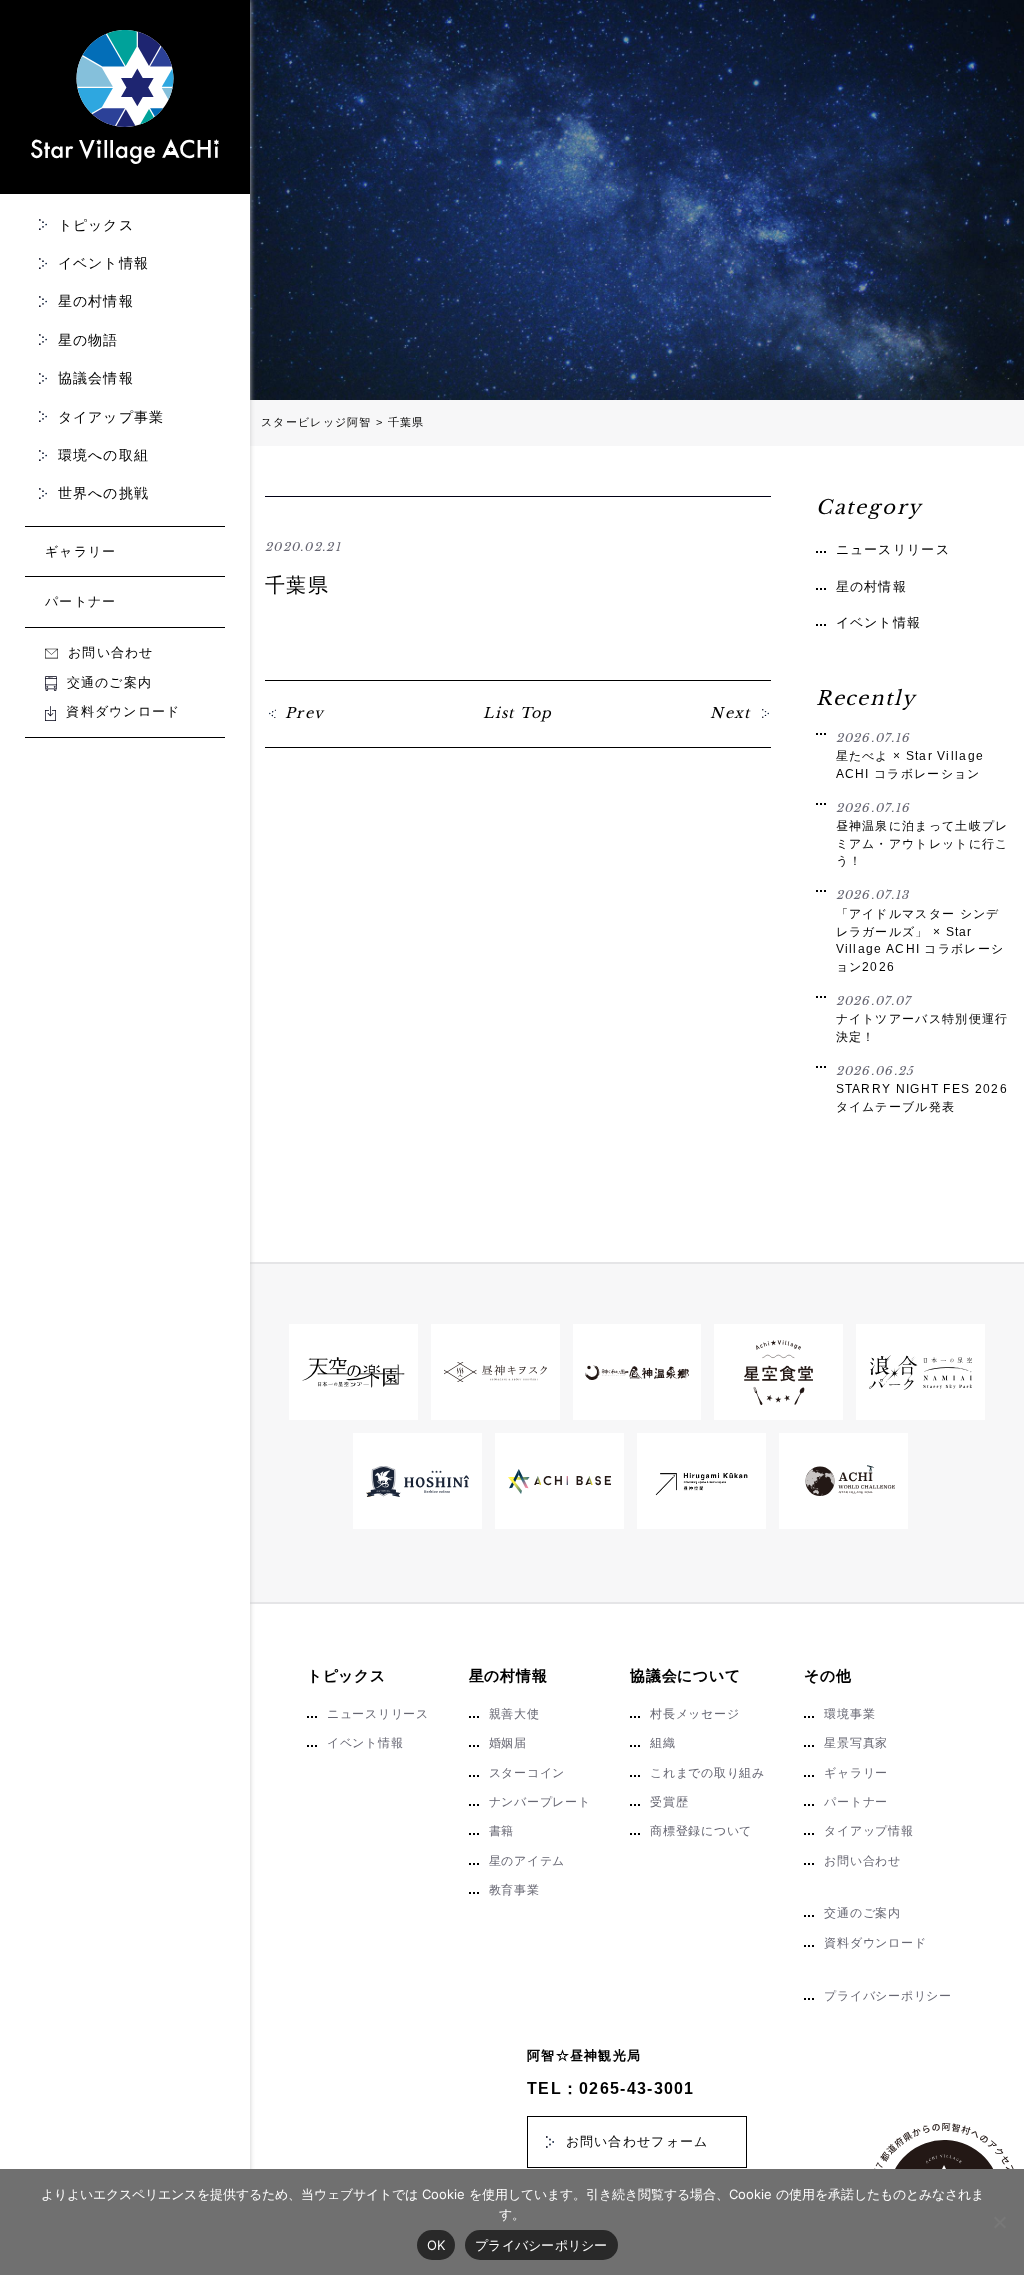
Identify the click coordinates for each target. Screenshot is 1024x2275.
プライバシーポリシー (887, 1996)
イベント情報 (104, 263)
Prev (305, 713)
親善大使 (514, 1714)
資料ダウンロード (123, 711)
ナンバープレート (540, 1802)
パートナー (81, 601)
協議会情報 (96, 378)
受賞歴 (669, 1802)
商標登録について (701, 1831)
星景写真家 (856, 1743)
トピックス (96, 225)
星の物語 (88, 340)
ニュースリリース (893, 549)
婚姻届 (508, 1743)
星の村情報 (96, 301)
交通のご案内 (109, 682)
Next (730, 713)
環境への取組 (104, 455)
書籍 (502, 1831)
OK (436, 2245)
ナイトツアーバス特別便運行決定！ (922, 1018)
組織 (663, 1743)
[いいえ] (999, 2222)
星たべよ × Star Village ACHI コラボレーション (910, 755)
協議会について (685, 1675)
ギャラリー (81, 551)
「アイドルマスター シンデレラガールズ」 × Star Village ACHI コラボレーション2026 (920, 930)
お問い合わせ (111, 652)
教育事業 (514, 1890)
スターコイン (527, 1773)
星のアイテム (527, 1861)
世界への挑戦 (104, 493)
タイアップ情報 (868, 1831)
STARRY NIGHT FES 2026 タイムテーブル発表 (922, 1088)
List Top (517, 713)
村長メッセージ (694, 1714)
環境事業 (849, 1714)
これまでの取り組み (707, 1773)
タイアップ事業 (111, 417)
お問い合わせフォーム (637, 2141)
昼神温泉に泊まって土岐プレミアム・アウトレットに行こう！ (922, 834)
